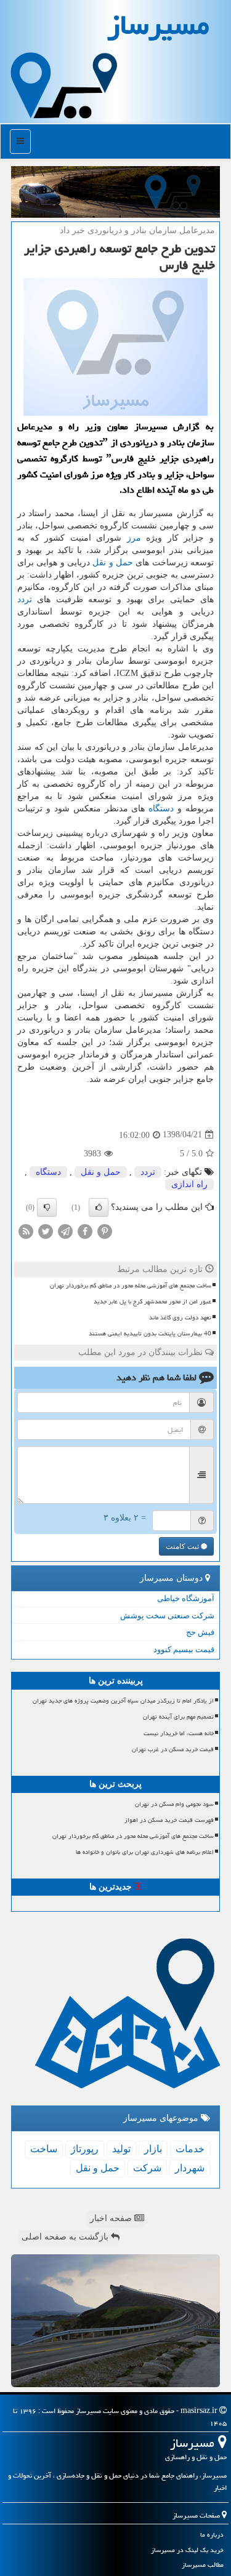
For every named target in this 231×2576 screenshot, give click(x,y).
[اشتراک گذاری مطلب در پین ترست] (105, 1230)
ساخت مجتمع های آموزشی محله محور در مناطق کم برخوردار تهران (131, 1286)
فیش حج (200, 1632)
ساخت (44, 2149)
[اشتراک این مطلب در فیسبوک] (85, 1230)
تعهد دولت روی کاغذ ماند (180, 1318)
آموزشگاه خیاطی (186, 1598)
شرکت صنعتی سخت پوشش (167, 1616)
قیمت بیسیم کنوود (184, 1649)
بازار (153, 2149)
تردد (25, 599)
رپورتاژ (85, 2149)
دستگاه (161, 809)
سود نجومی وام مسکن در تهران (174, 1804)
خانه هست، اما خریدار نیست (179, 1733)
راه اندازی (189, 1184)
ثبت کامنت (183, 1546)
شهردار (190, 2168)
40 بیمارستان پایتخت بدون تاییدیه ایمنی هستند (150, 1334)
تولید (121, 2149)
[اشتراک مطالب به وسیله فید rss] (26, 1230)
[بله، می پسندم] (99, 1207)
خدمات (190, 2149)
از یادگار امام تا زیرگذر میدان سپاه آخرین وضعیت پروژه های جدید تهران (123, 1701)
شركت (147, 2168)
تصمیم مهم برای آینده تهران (178, 1717)
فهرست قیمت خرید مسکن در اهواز (169, 1820)
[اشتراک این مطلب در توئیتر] (46, 1230)
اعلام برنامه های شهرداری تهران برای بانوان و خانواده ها (145, 1852)
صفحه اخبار (112, 2218)
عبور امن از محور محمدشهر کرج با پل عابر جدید (152, 1302)
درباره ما (212, 2534)
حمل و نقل (113, 563)
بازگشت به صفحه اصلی (66, 2237)
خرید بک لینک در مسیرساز (187, 2550)
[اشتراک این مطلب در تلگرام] (65, 1230)
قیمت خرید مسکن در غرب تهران (173, 1749)
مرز (134, 538)
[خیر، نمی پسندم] (47, 1207)
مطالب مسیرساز (203, 2565)
